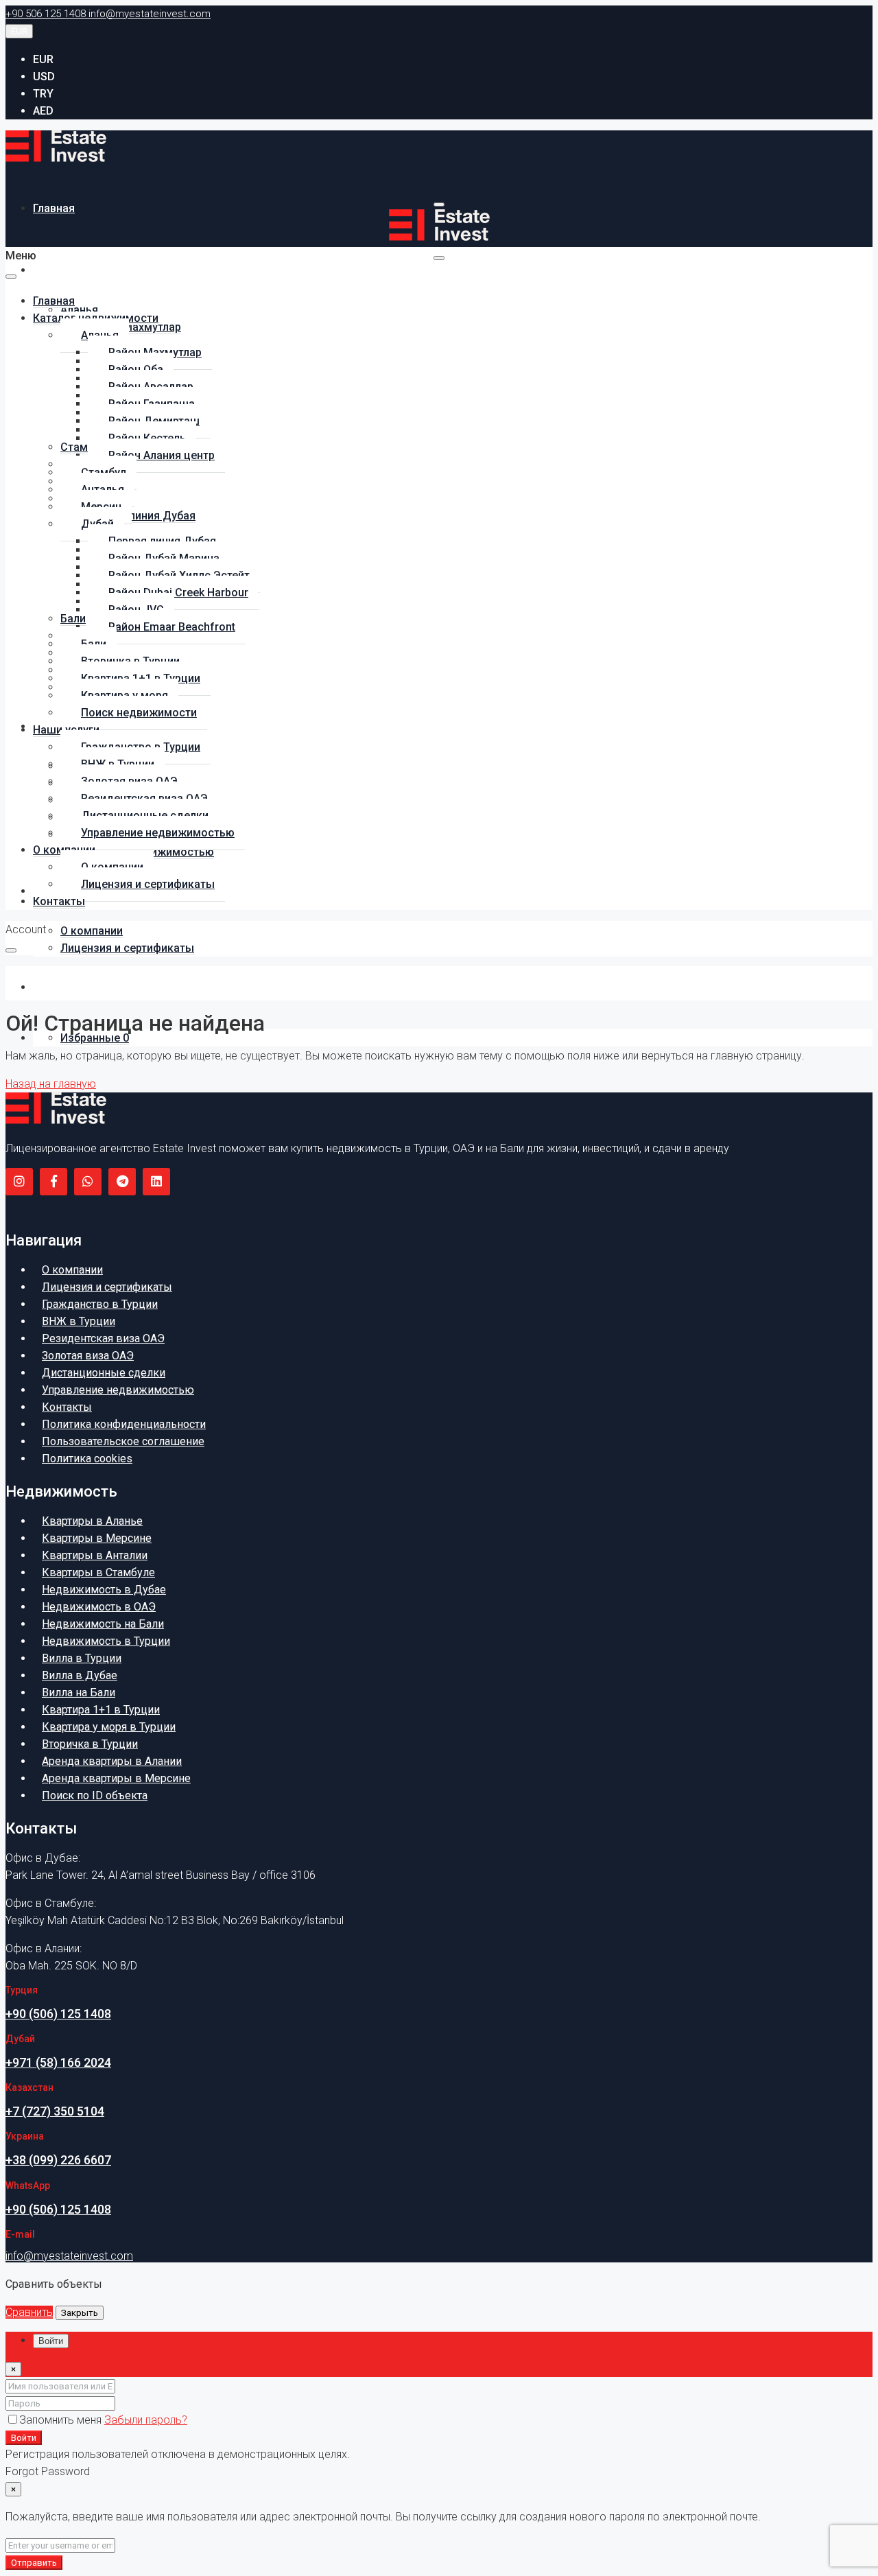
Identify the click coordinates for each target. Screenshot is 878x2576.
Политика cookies (87, 1459)
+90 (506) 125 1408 (58, 2014)
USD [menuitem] (44, 77)
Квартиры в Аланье (92, 1521)
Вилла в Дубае (80, 1675)
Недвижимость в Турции (106, 1641)
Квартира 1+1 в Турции (101, 1710)
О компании (92, 931)
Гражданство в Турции (100, 1304)
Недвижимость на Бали (103, 1624)
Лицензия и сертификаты (127, 948)
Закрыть (80, 2313)
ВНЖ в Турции (79, 1321)
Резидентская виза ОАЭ (103, 1338)
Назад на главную (51, 1084)
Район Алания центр (162, 455)
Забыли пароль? (146, 2420)
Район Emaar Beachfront (172, 627)
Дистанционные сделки (104, 1373)
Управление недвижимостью (158, 833)
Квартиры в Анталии (95, 1555)
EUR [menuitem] (43, 59)
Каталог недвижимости (96, 270)
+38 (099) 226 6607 (58, 2160)
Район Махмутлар (134, 327)
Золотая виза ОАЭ (88, 1356)
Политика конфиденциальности (124, 1424)
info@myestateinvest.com (69, 2256)
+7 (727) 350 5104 (55, 2111)
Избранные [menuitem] (95, 1038)
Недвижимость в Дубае (104, 1590)
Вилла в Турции (82, 1658)
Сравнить (29, 2312)
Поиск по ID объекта (95, 1795)
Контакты (59, 987)
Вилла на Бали (79, 1693)
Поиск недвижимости (139, 713)
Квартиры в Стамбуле (98, 1572)
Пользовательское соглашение (123, 1441)
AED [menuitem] (43, 111)
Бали (73, 619)
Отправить (34, 2563)
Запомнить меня (62, 2420)
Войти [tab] (51, 2341)
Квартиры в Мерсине (97, 1538)
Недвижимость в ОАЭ (99, 1607)
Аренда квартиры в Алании (112, 1761)
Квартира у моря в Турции (109, 1727)
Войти (24, 2438)
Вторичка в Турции (90, 1744)
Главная (54, 208)
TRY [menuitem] (43, 94)
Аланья (79, 310)
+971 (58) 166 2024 (58, 2062)
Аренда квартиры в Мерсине (116, 1778)
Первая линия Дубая (142, 516)
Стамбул (83, 447)
